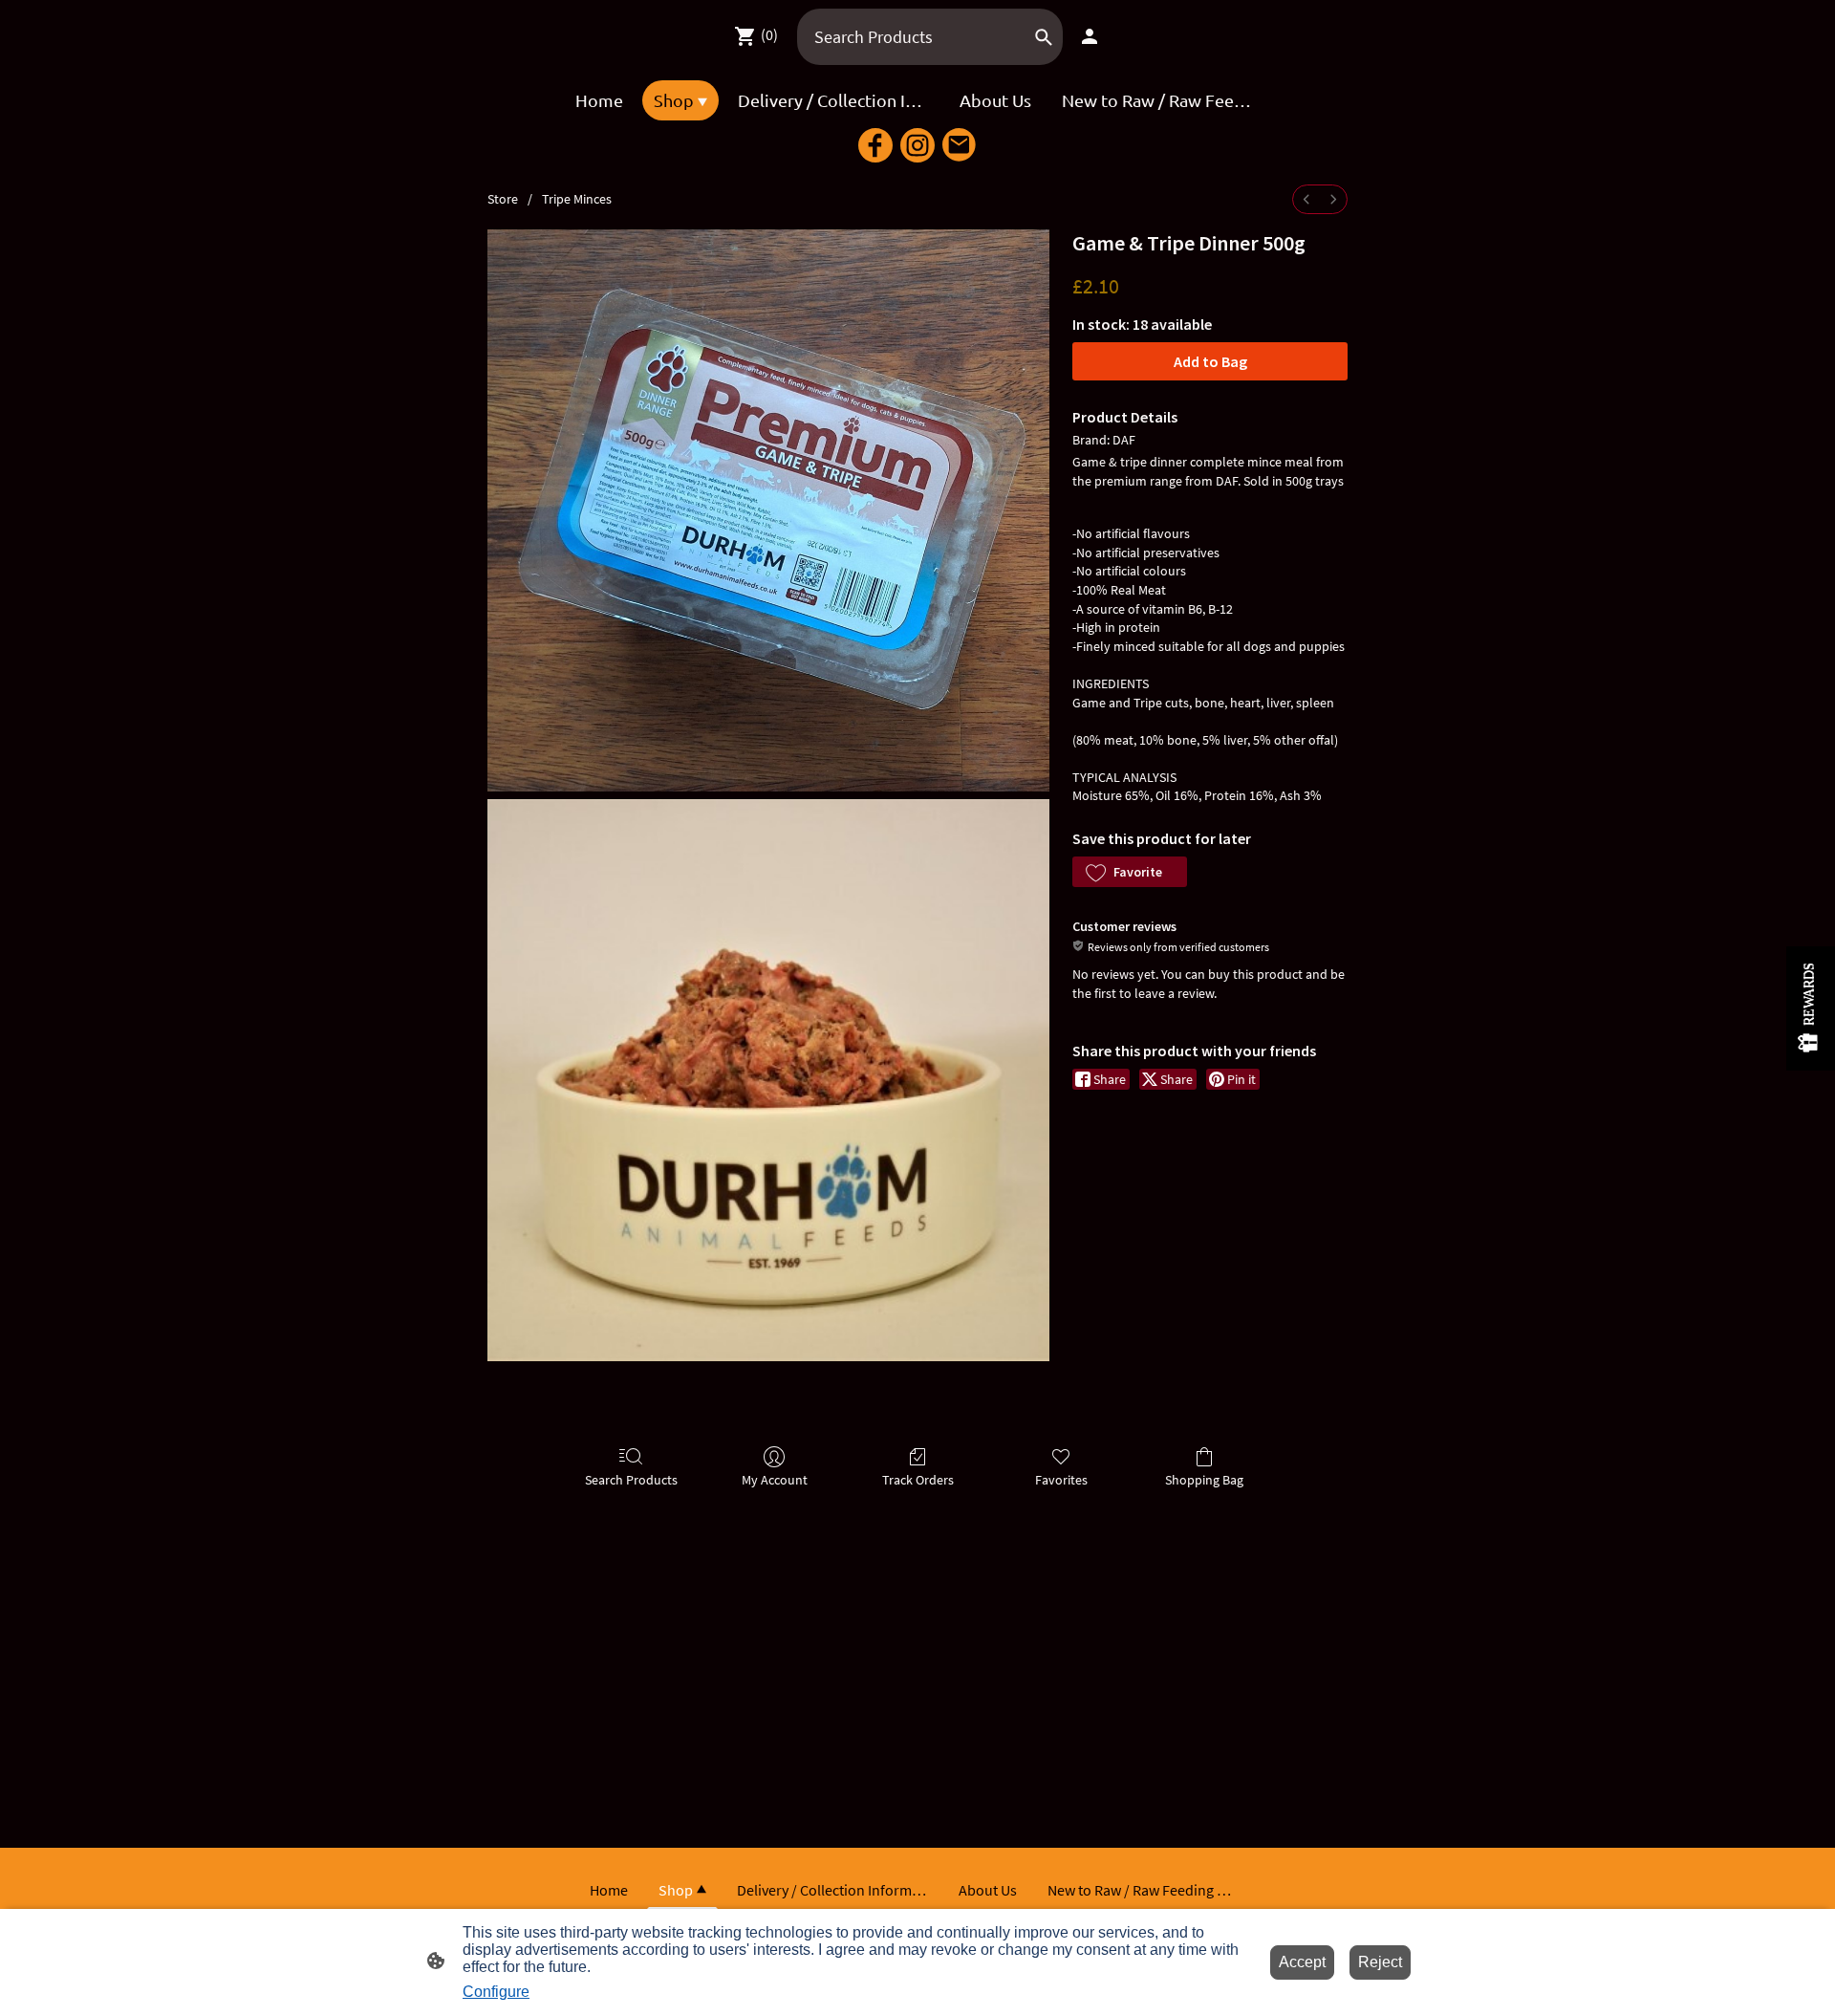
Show (1811, 1008)
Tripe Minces (577, 199)
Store (503, 199)
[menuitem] (1306, 199)
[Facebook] (875, 145)
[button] (1130, 872)
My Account (775, 1480)
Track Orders (918, 1480)
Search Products (631, 1480)
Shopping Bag (1204, 1480)
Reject (1380, 1962)
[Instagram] (917, 145)
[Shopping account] (1090, 36)
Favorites (1061, 1480)
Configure (496, 1992)
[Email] (960, 145)
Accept (1302, 1962)
